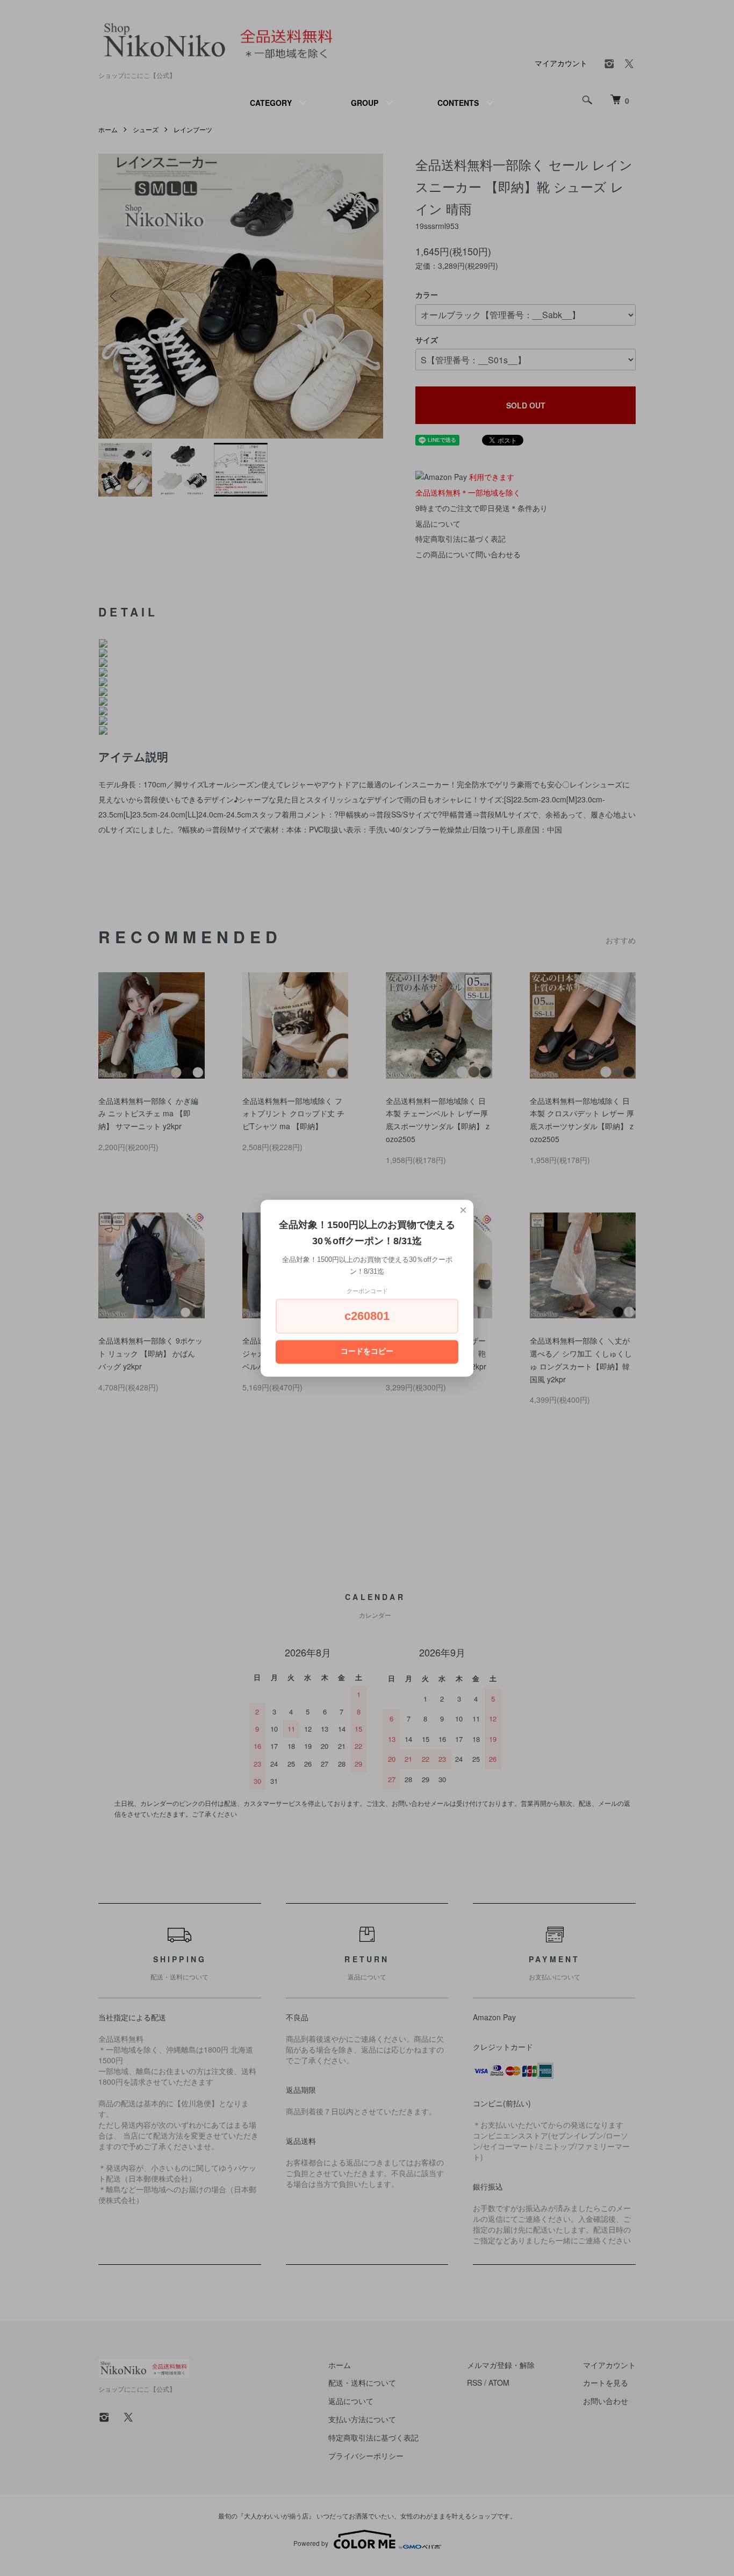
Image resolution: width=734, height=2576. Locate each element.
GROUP (365, 103)
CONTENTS (458, 103)
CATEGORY (271, 103)
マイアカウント (561, 63)
